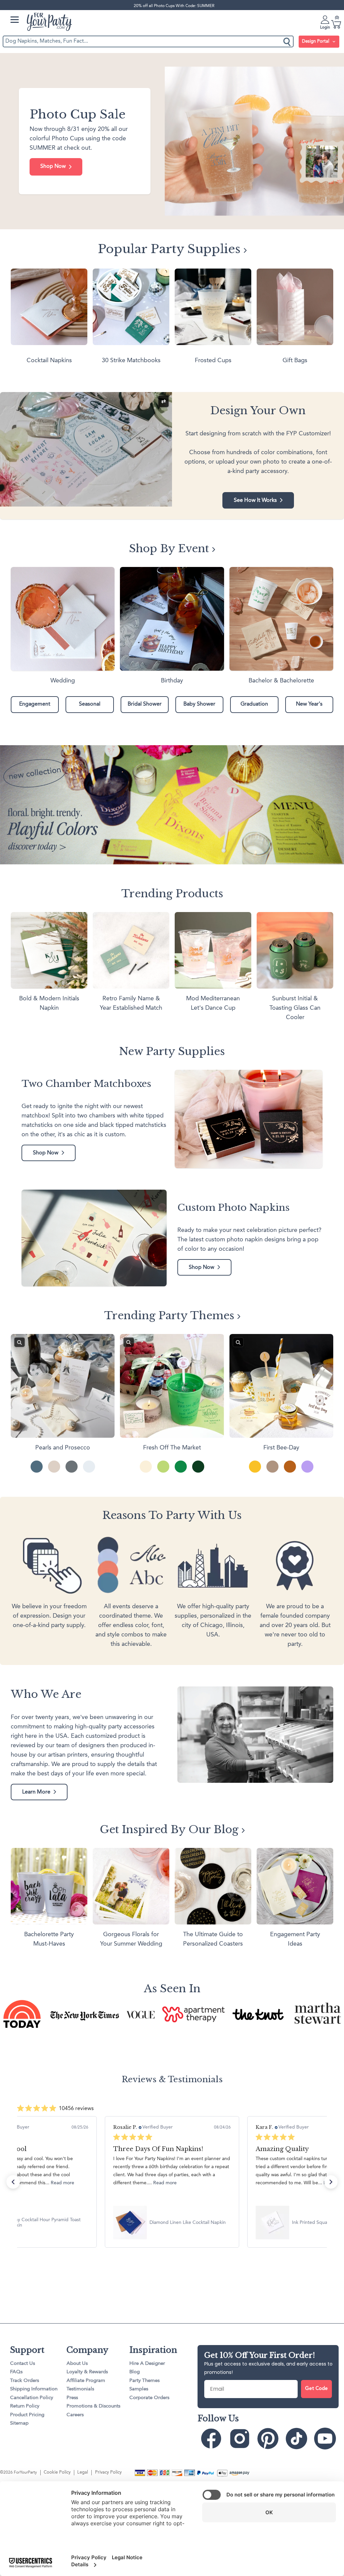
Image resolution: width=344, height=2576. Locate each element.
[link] (172, 2223)
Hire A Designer (147, 2364)
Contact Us (23, 2364)
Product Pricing (27, 2415)
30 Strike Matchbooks (131, 361)
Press (72, 2398)
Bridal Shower (145, 704)
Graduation (254, 704)
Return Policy (25, 2406)
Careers (75, 2415)
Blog (135, 2372)
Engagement (35, 704)
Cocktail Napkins (49, 361)
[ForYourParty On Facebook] (211, 2439)
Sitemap (19, 2423)
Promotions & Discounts (93, 2406)
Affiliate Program (86, 2381)
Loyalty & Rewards (87, 2372)
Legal (83, 2472)
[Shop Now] (172, 141)
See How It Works (255, 500)
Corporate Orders (149, 2398)
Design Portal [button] (316, 41)
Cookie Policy (57, 2472)
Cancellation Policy (32, 2398)
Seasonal (90, 704)
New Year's (309, 704)
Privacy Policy (108, 2472)
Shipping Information (34, 2389)
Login (325, 28)
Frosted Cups (213, 361)
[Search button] (287, 41)
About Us (77, 2364)
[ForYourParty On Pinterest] (268, 2439)
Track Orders (25, 2381)
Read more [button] (50, 2183)
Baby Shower (199, 704)
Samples (139, 2389)
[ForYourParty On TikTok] (296, 2439)
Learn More (36, 1792)
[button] (13, 2182)
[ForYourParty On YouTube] (325, 2439)
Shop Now (53, 166)
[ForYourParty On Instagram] (240, 2439)
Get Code (316, 2389)
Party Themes (144, 2381)
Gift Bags (295, 361)
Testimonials (80, 2389)
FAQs (16, 2372)
